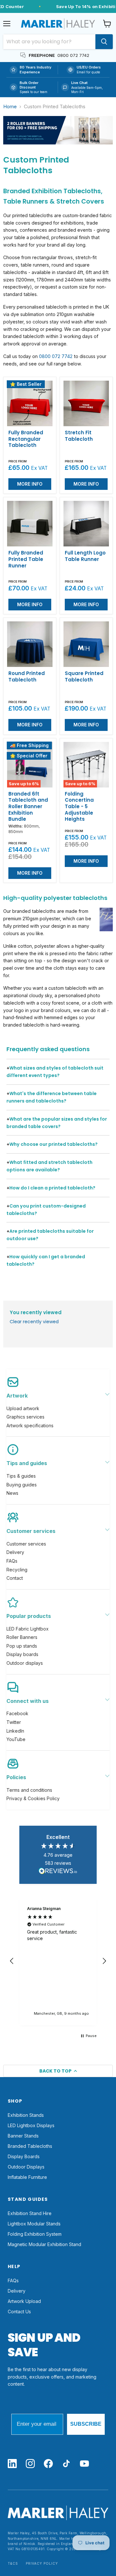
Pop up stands (22, 1646)
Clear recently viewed (34, 1322)
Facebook (17, 1713)
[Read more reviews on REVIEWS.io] (58, 1872)
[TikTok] (66, 2464)
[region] (58, 1961)
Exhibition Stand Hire (30, 2213)
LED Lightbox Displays (31, 2125)
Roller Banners (22, 1637)
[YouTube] (84, 2464)
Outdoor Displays (26, 2167)
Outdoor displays (25, 1663)
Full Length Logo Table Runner (85, 556)
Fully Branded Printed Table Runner (26, 559)
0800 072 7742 (56, 356)
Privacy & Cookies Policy (33, 1798)
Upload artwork (23, 1408)
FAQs (12, 1561)
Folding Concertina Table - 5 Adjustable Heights (79, 807)
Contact (15, 1578)
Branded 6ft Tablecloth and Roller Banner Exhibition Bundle (28, 807)
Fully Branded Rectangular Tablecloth (26, 439)
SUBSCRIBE (86, 2424)
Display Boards (24, 2156)
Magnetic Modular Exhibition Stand (44, 2244)
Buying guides (22, 1485)
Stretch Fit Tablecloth (79, 436)
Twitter (14, 1722)
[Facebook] (48, 2464)
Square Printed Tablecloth (84, 676)
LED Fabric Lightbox (28, 1629)
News (12, 1493)
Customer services (26, 1544)
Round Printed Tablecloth (27, 676)
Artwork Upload (24, 2301)
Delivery (15, 1552)
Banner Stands (23, 2136)
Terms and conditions (29, 1790)
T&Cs (13, 2564)
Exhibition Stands (26, 2115)
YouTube (16, 1739)
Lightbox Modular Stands (34, 2224)
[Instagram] (30, 2464)
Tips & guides (21, 1476)
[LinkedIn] (12, 2464)
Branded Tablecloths (30, 2146)
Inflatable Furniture (27, 2177)
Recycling (17, 1570)
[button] (12, 1961)
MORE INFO (30, 484)
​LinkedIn (15, 1731)
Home (10, 106)
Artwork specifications (30, 1425)
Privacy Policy (42, 2564)
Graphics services (25, 1417)
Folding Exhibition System (35, 2234)
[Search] (104, 42)
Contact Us (19, 2312)
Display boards (22, 1654)
